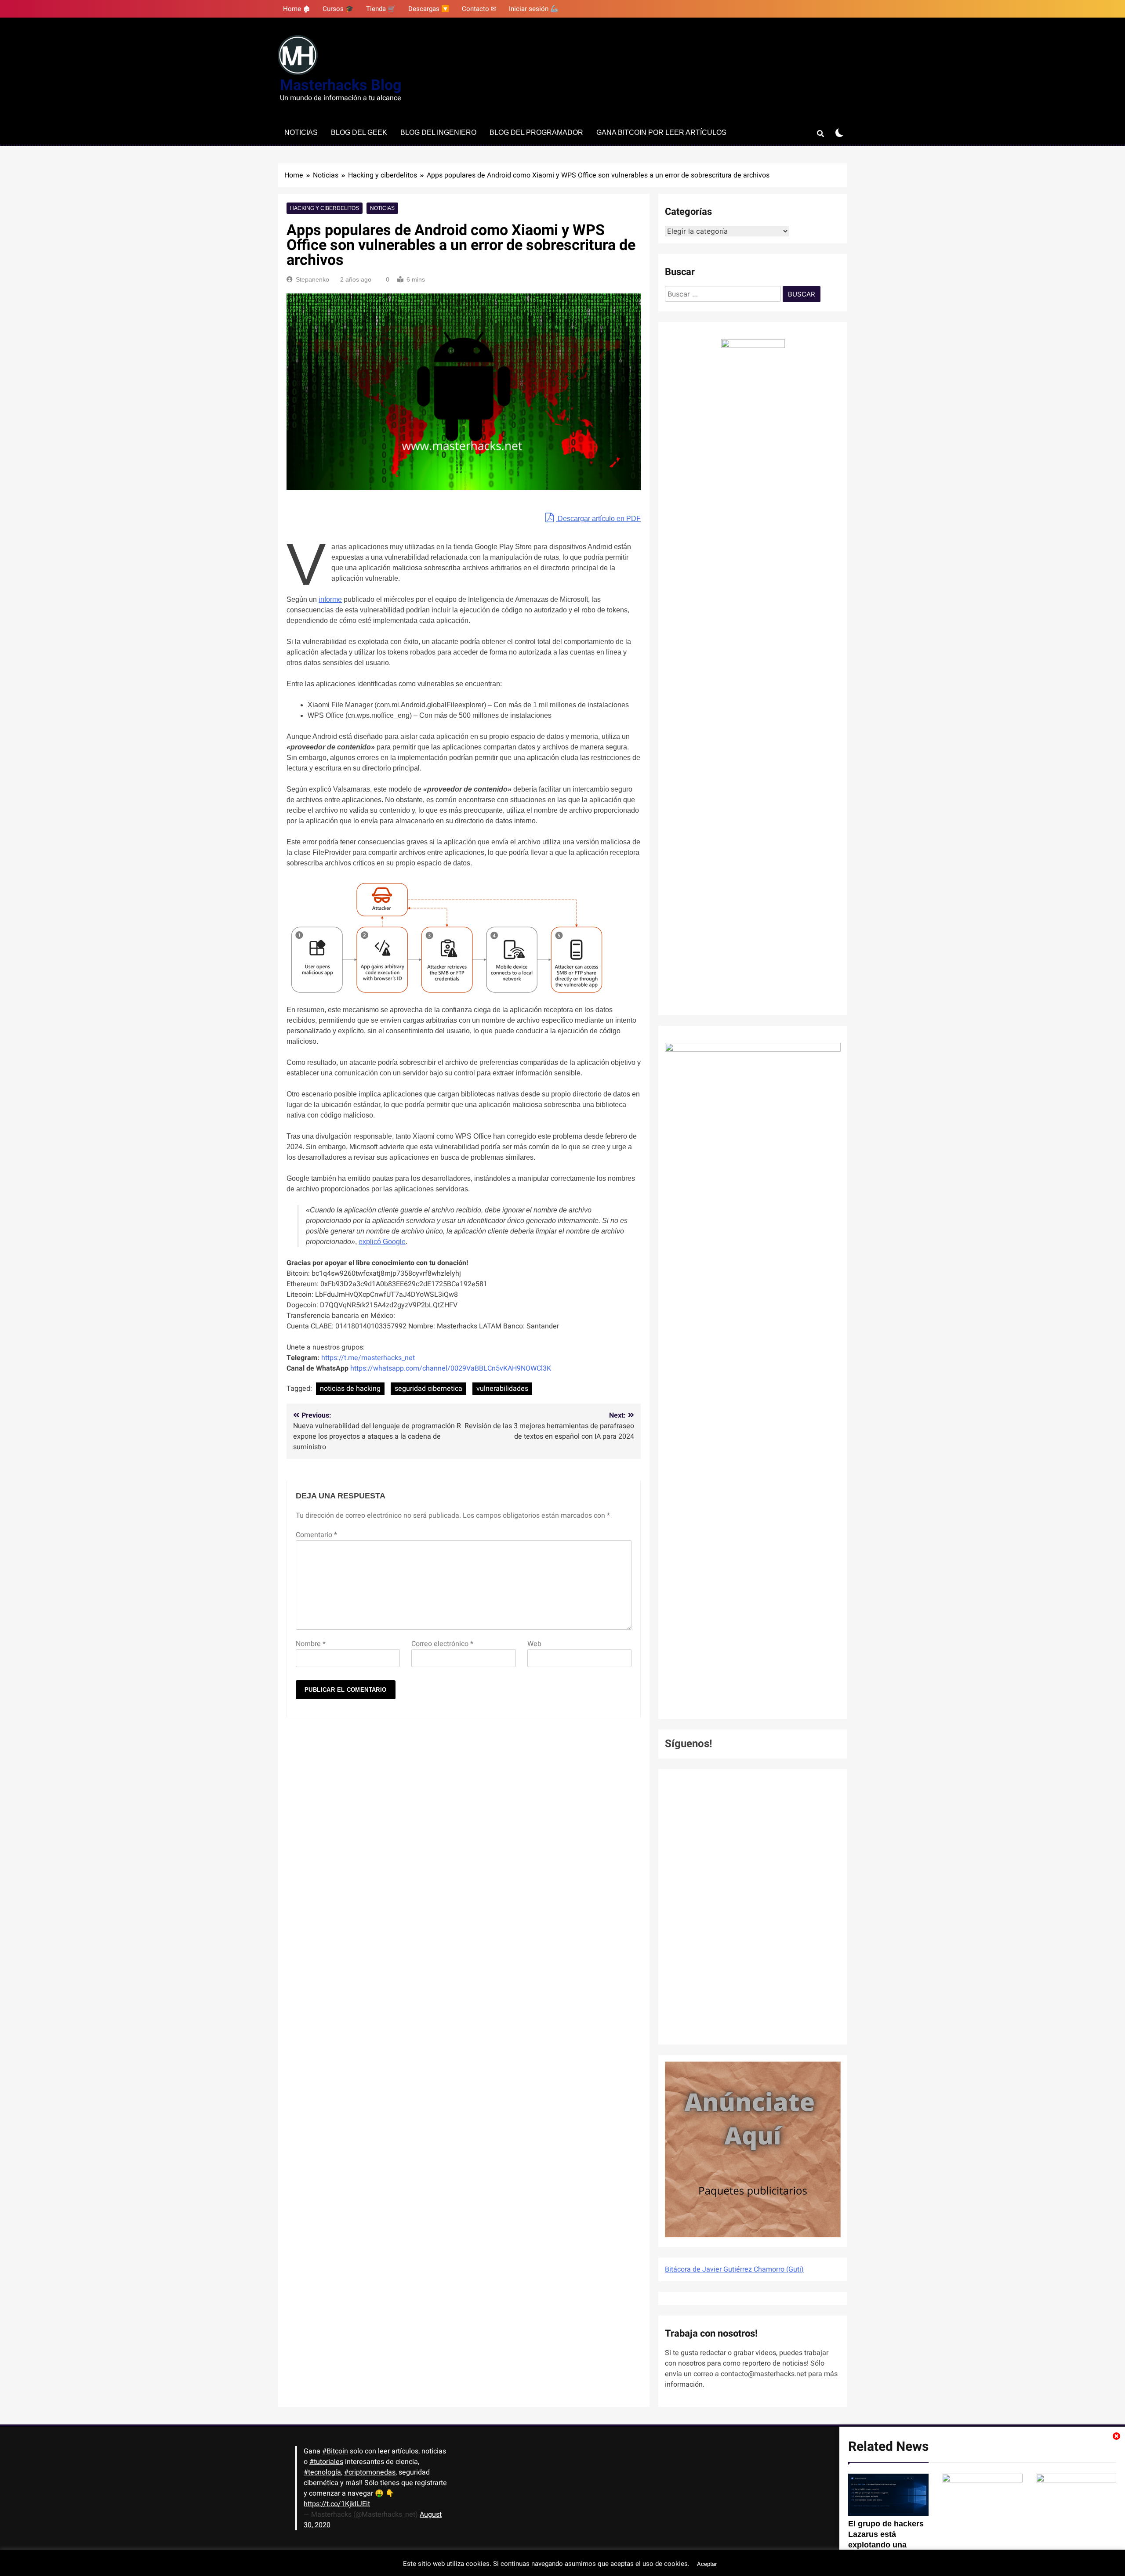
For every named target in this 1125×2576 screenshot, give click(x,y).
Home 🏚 (297, 9)
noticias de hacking (350, 1389)
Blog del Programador (536, 132)
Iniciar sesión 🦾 (534, 9)
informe (330, 599)
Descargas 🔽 (429, 9)
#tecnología (322, 2472)
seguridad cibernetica (428, 1389)
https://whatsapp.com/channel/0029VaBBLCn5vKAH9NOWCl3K (451, 1368)
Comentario (316, 1535)
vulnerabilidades (502, 1389)
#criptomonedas (370, 2472)
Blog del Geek (359, 132)
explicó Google (382, 1242)
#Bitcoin (335, 2451)
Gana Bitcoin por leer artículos (661, 132)
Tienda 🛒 (381, 9)
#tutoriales (326, 2462)
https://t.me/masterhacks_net (368, 1358)
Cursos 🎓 (338, 9)
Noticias (301, 132)
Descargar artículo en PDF (598, 519)
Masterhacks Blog (341, 85)
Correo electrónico (442, 1644)
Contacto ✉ (479, 9)
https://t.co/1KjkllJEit (337, 2504)
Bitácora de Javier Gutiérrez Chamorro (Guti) (734, 2269)
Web (534, 1644)
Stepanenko (312, 279)
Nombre (311, 1644)
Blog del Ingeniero (438, 132)
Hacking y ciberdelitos (325, 208)
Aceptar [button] (707, 2564)
